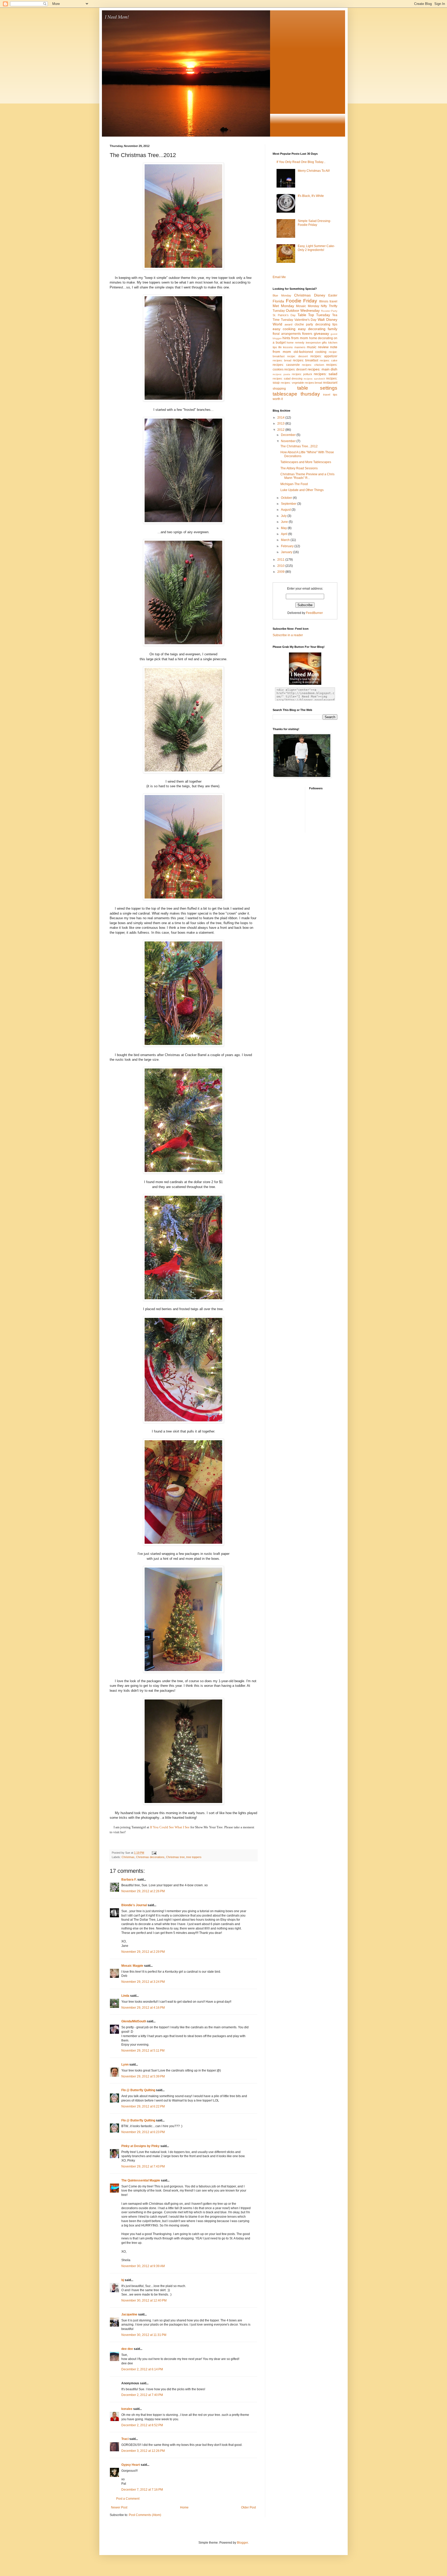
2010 (281, 566)
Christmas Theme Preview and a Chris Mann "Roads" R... (307, 476)
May (284, 528)
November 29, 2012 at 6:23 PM (143, 2132)
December (289, 435)
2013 (281, 424)
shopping (279, 389)
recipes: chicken (313, 365)
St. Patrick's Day (284, 315)
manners (300, 347)
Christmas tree (175, 1857)
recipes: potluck (302, 374)
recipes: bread (282, 360)
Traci (125, 2439)
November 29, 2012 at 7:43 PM (143, 2166)
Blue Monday (282, 295)
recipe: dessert (297, 356)
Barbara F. (129, 1880)
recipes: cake (329, 360)
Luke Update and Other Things (302, 490)
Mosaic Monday (308, 306)
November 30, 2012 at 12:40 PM (144, 2300)
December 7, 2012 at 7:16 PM (142, 2490)
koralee (127, 2409)
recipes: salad (326, 374)
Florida (278, 301)
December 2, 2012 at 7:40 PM (142, 2395)
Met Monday (283, 306)
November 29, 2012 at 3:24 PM (143, 1982)
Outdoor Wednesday (303, 310)
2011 (281, 560)
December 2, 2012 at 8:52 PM (142, 2425)
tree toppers (194, 1857)
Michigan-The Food (294, 484)
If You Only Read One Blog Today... (301, 162)
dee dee (127, 2349)
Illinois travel (328, 301)
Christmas (128, 1857)
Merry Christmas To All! (314, 171)
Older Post (248, 2507)
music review (318, 347)
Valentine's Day (306, 320)
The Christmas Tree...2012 (299, 446)
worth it (278, 399)
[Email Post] (154, 1853)
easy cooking (284, 329)
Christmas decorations (150, 1857)
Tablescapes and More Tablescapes (306, 462)
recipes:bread (313, 383)
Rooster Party (329, 311)
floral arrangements (287, 334)
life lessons (286, 347)
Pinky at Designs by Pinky (140, 2146)
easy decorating (312, 329)
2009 (281, 572)
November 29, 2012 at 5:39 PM (143, 2076)
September (289, 504)
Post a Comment (128, 2499)
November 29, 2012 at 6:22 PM (143, 2106)
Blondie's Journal (134, 1905)
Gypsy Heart (131, 2465)
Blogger (242, 2543)
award (288, 324)
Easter (333, 295)
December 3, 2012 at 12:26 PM (143, 2451)
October (287, 498)
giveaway (321, 333)
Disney (320, 295)
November (289, 441)
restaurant (330, 383)
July (284, 516)
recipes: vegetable (292, 383)
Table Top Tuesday (314, 315)
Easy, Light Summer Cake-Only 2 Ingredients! (316, 248)
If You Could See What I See (170, 1827)
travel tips (330, 395)
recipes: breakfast (306, 360)
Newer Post (119, 2507)
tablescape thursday (296, 394)
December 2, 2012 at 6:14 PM (142, 2369)
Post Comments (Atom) (145, 2515)
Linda (125, 1996)
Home (184, 2507)
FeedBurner (314, 613)
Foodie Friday (302, 301)
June (285, 522)
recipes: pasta (281, 374)
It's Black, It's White (311, 196)
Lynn (125, 2065)
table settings (317, 388)
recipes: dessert (295, 369)
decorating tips (326, 324)
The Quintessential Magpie (141, 2180)
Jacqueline (129, 2314)
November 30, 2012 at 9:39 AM (143, 2266)
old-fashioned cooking (310, 352)
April (285, 534)
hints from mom (295, 338)
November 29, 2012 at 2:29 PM (143, 1952)
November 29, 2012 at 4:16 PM (143, 2008)
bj (123, 2280)
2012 (281, 430)
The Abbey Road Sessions (299, 468)
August (286, 510)
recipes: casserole (286, 365)
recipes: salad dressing (288, 378)
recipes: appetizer (324, 356)
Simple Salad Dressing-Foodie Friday (314, 223)
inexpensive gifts (316, 343)
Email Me (279, 277)
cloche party (304, 324)
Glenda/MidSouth (134, 2021)
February (288, 546)
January (287, 552)
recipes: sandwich (314, 379)
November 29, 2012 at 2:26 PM (143, 1891)
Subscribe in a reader (288, 635)
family (333, 329)
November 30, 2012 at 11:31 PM (144, 2335)
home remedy (296, 343)
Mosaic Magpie (132, 1966)
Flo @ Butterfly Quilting (138, 2090)
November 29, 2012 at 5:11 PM (143, 2051)
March (286, 540)
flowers (307, 334)
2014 (281, 418)
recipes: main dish (322, 369)
